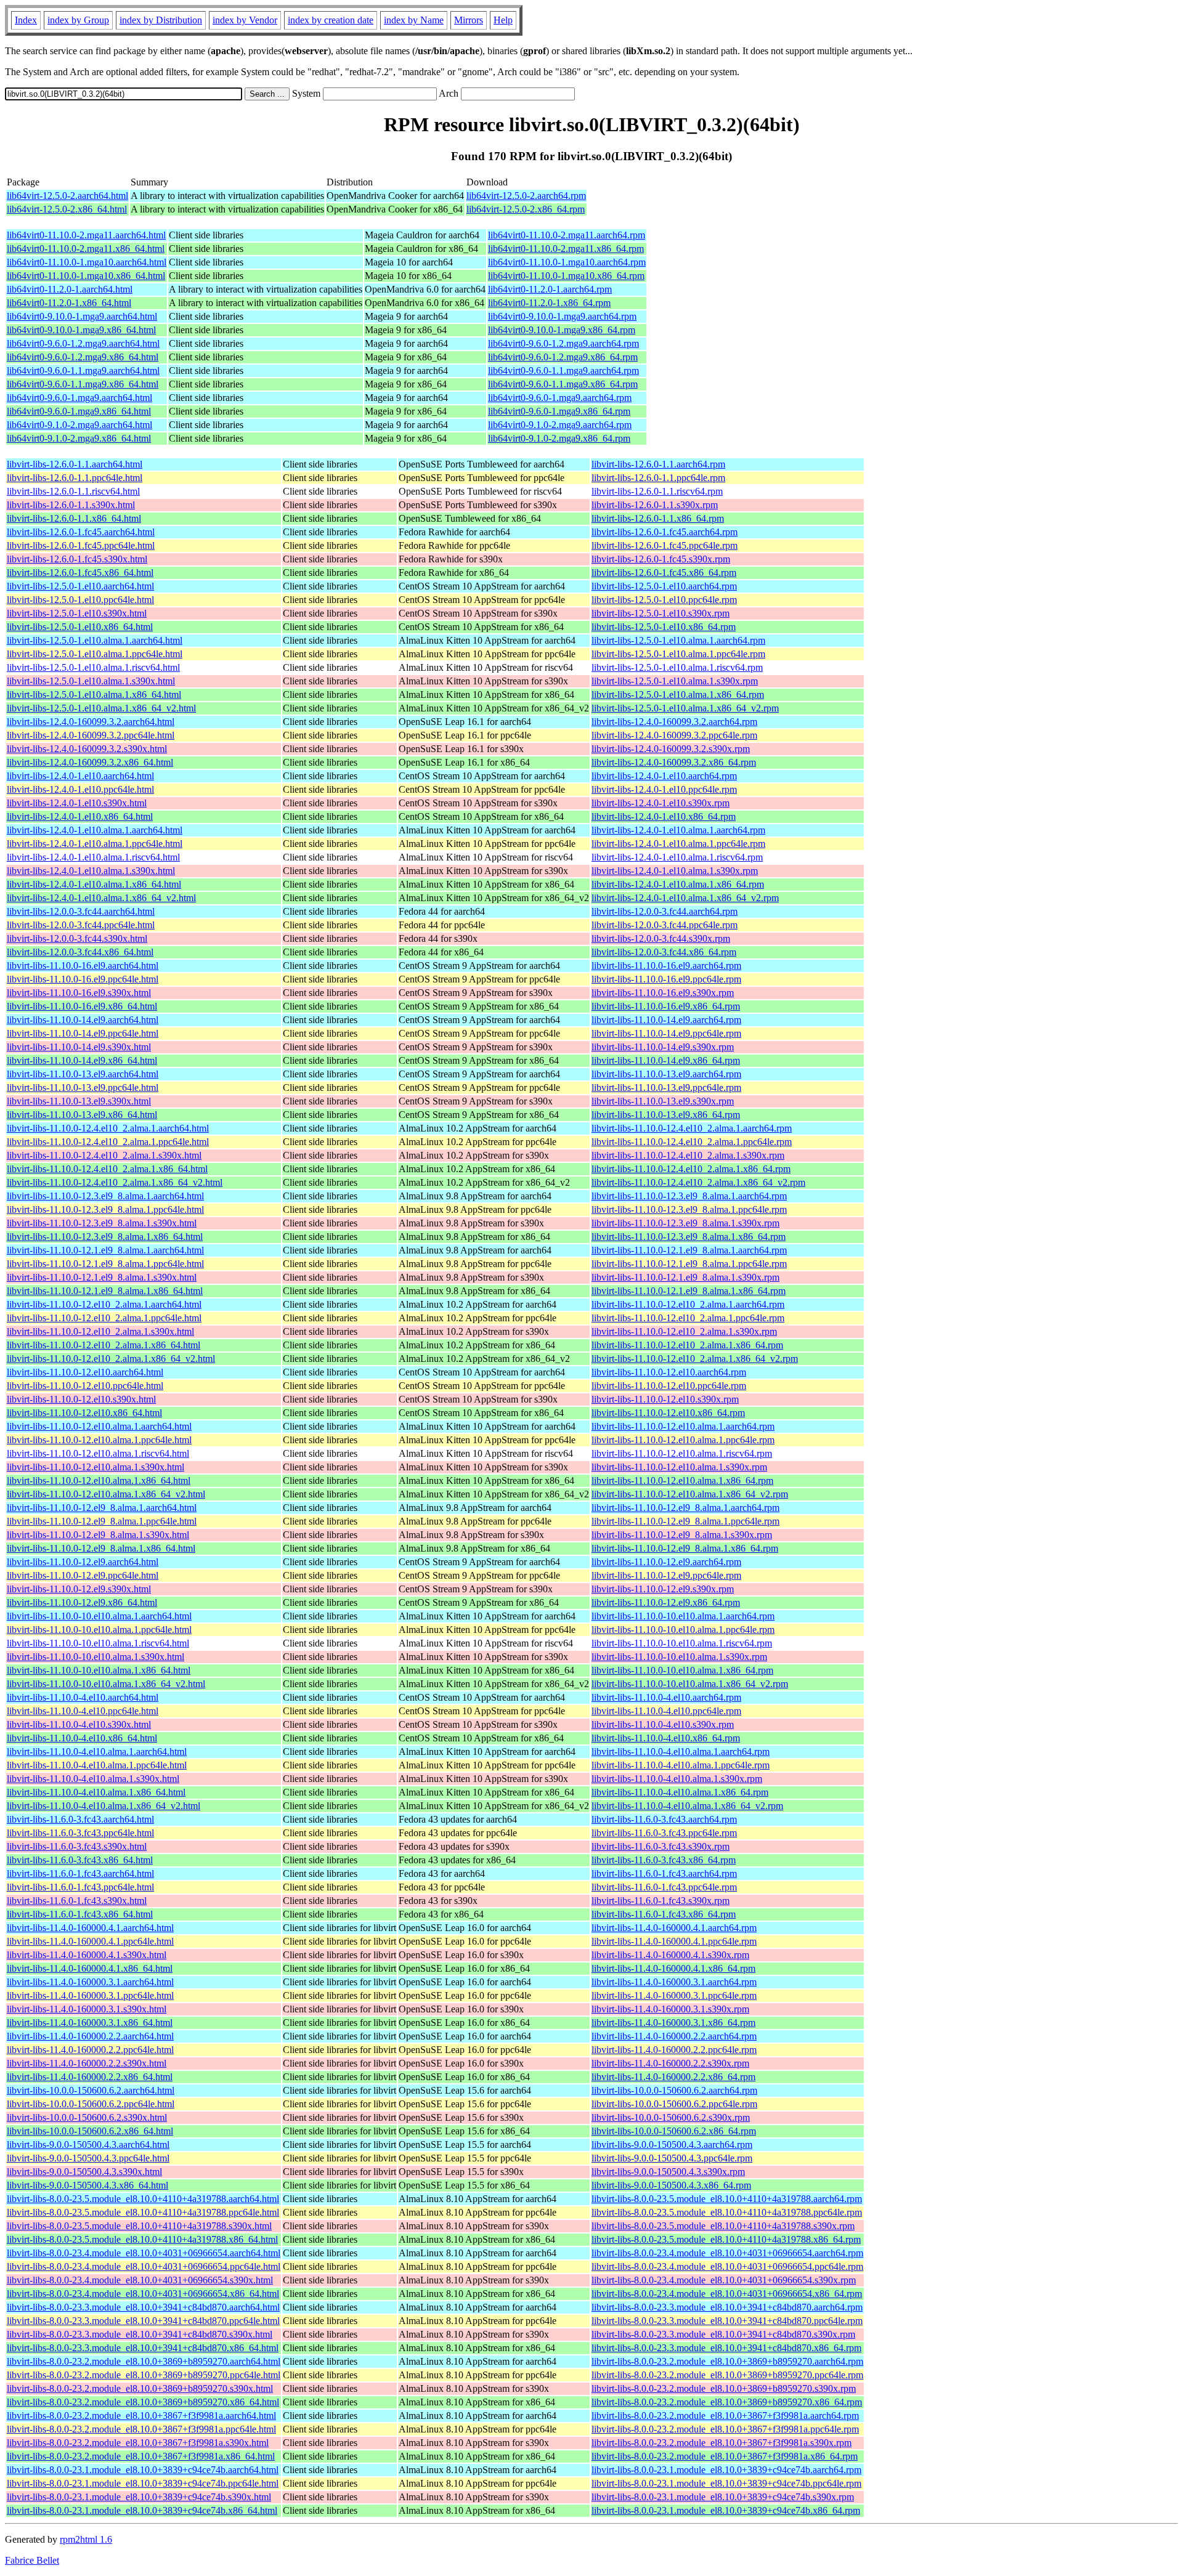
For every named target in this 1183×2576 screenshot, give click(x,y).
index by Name (414, 20)
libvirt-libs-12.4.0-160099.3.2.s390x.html (87, 749)
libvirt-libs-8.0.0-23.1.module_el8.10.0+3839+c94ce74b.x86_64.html (142, 2510)
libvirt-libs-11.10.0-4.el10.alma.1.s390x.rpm (677, 1779)
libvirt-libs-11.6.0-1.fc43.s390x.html (77, 1901)
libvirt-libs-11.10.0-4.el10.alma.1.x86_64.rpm (680, 1792)
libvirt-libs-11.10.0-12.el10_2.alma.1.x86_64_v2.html (111, 1359)
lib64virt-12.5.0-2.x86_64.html (67, 209)
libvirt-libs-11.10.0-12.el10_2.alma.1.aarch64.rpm (688, 1304)
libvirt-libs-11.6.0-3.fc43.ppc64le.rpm (664, 1833)
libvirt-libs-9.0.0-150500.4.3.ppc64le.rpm (672, 2158)
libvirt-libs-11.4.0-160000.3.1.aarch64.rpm (674, 1982)
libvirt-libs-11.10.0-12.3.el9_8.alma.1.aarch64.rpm (689, 1196)
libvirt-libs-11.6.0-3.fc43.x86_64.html (80, 1860)
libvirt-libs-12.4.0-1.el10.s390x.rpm (661, 803)
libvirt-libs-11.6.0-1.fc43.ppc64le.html (80, 1887)
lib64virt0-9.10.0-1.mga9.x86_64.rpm (562, 330)
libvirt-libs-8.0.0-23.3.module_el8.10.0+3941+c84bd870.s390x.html (140, 2334)
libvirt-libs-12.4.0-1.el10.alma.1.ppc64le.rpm (678, 844)
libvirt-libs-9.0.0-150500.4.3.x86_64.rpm (671, 2185)
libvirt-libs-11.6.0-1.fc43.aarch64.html (80, 1873)
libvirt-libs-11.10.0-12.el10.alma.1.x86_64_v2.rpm (690, 1494)
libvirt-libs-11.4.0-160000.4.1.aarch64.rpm (674, 1928)
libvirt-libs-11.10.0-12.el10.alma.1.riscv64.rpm (682, 1453)
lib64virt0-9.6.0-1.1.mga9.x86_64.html (83, 384)
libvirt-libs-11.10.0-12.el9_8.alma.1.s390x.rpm (682, 1535)
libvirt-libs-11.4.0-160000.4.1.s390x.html (87, 1955)
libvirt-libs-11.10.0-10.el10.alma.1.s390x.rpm (679, 1657)
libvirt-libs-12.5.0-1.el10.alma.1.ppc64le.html (95, 654)
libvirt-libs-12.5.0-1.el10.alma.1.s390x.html (91, 681)
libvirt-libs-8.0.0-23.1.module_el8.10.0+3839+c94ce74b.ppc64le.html (143, 2483)
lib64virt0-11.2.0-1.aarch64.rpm (550, 289)
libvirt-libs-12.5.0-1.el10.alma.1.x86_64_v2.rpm (685, 708)
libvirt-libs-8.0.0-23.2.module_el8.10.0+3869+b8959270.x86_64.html (143, 2402)
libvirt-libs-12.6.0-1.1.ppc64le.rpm (658, 478)
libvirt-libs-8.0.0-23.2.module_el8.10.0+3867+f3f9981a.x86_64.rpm (725, 2456)
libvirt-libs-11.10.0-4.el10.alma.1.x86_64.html (96, 1792)
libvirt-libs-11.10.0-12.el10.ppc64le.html (85, 1386)
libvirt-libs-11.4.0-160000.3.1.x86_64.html (90, 2023)
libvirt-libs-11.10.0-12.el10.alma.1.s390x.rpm (679, 1467)
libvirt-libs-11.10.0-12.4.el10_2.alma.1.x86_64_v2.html (115, 1182)
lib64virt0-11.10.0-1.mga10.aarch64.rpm (567, 262)
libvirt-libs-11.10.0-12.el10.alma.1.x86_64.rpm (682, 1480)
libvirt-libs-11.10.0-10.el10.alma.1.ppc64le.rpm (683, 1630)
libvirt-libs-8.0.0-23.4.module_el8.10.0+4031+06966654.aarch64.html (144, 2253)
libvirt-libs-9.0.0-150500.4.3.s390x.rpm (668, 2172)
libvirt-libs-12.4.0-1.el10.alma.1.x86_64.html (94, 884)
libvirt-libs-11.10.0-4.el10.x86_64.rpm (666, 1738)
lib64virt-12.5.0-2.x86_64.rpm (526, 209)
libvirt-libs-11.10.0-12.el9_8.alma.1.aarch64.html (102, 1508)
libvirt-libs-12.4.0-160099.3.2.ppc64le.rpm (674, 735)
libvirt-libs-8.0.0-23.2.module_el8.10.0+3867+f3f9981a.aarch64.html (141, 2416)
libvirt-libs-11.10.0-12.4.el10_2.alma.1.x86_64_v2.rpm (698, 1182)
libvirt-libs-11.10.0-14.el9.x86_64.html (82, 1060)
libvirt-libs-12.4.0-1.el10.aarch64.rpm (664, 776)
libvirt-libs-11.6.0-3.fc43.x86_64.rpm (664, 1860)
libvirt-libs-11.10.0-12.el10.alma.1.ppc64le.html (99, 1440)
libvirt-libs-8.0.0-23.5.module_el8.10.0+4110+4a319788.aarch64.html (143, 2199)
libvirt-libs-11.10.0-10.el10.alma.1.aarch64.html (99, 1616)
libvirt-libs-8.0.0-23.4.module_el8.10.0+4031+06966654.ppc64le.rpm (727, 2266)
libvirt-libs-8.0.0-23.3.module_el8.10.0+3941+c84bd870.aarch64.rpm (727, 2307)
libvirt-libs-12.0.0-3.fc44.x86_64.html (80, 952)
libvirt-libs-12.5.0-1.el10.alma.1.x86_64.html (94, 695)
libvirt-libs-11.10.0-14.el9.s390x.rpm (663, 1047)
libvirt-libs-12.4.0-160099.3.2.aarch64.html (91, 722)
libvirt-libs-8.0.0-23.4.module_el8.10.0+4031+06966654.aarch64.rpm (727, 2253)
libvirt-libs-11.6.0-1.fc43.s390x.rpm (661, 1901)
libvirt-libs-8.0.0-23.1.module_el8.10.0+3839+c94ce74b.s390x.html (139, 2497)
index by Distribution (161, 20)
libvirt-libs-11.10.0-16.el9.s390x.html (79, 993)
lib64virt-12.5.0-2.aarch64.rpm (526, 196)
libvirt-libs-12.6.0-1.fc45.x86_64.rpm (664, 573)
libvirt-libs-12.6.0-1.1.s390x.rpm (655, 505)
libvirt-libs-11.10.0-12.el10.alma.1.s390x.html (96, 1467)
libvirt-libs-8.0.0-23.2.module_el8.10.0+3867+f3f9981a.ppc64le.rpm (725, 2429)
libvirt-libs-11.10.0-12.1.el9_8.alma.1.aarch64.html (105, 1250)
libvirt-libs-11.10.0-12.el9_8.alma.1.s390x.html (98, 1535)
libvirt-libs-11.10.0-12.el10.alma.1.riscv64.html (98, 1453)
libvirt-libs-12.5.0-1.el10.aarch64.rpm (664, 586)
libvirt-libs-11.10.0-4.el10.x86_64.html (82, 1738)
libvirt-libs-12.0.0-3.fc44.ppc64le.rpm (665, 925)
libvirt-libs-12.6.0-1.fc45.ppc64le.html (81, 545)
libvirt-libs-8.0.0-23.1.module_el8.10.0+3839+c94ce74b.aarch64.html (143, 2470)
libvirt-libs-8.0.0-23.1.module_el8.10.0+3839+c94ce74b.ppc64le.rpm (726, 2483)
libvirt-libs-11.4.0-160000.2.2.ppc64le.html (90, 2050)
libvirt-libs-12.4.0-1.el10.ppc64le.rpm (664, 789)
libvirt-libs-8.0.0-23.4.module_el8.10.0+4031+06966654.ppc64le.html (144, 2266)
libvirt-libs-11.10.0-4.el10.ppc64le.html (83, 1711)
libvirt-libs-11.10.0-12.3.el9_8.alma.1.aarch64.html (105, 1196)
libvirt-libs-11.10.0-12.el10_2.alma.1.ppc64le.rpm (688, 1318)
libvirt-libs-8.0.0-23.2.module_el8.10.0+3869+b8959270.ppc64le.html (144, 2375)
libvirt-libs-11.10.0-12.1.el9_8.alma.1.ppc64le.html (105, 1264)
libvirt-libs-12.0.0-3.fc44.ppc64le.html (81, 925)
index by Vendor (245, 20)
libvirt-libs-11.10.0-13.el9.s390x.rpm (663, 1101)
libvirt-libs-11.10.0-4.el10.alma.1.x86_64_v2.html (104, 1806)
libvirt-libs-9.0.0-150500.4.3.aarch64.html (88, 2145)
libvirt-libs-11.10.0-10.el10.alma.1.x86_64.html (99, 1670)
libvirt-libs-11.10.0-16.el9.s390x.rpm (663, 993)
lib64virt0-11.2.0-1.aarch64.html (70, 289)
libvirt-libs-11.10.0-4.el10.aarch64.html (83, 1697)
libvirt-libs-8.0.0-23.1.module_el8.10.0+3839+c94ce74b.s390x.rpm (723, 2497)
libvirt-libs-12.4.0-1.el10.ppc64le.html (80, 789)
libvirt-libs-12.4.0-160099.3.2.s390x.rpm (671, 749)
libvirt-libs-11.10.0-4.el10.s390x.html (79, 1724)
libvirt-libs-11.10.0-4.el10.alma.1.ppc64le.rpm (681, 1765)
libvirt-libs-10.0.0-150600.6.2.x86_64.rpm (674, 2131)
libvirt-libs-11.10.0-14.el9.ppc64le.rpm (666, 1033)
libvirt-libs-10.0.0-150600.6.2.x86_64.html (90, 2131)
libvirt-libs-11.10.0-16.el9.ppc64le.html (83, 979)
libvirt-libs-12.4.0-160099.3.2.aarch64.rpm (674, 722)
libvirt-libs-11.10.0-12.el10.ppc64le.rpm (669, 1386)
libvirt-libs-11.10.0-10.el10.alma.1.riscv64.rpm (682, 1643)
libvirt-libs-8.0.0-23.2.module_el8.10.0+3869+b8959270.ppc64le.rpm (727, 2375)
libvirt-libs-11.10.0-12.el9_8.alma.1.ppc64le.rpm (685, 1521)
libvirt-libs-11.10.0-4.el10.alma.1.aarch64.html (97, 1752)
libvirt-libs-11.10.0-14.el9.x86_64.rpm (666, 1060)
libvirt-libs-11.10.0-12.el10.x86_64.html (84, 1413)
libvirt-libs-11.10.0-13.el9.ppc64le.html (83, 1088)
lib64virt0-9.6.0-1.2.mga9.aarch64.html (83, 343)
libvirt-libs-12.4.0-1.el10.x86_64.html (80, 816)
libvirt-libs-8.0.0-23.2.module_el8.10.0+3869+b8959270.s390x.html (140, 2388)
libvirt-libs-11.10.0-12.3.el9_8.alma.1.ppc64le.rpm (689, 1209)
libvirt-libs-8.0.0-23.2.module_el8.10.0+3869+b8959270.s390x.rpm (724, 2388)
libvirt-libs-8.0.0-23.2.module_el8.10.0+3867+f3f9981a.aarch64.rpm (725, 2416)
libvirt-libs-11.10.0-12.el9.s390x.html (79, 1589)
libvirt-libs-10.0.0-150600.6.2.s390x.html (87, 2117)
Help (503, 20)
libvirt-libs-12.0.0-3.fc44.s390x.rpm (661, 938)
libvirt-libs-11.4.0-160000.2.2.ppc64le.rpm (674, 2050)
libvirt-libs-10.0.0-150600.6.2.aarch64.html (91, 2090)
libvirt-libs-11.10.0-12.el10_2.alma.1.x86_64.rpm (687, 1345)
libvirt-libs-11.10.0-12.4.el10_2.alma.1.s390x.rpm (688, 1155)
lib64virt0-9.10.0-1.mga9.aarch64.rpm (562, 316)
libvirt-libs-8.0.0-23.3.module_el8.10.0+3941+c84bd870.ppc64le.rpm (727, 2321)
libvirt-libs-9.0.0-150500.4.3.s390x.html (84, 2172)
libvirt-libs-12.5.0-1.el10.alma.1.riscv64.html (93, 667)
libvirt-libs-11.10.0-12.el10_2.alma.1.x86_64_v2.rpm (695, 1359)
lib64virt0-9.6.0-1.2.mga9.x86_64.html (83, 357)
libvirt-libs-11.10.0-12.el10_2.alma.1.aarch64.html (104, 1304)
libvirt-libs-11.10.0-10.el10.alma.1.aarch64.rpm (683, 1616)
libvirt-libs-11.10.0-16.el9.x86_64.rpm (666, 1006)
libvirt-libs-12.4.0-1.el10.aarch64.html (80, 776)
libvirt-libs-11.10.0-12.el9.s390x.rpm (663, 1589)
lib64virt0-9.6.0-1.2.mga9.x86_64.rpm (563, 357)
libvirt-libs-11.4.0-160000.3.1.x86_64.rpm (673, 2023)
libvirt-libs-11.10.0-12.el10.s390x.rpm (665, 1399)
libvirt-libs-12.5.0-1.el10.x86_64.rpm (664, 627)
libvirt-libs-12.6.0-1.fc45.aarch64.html (81, 532)
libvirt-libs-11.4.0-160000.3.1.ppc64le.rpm (674, 1995)
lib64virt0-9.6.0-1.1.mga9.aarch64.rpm (563, 371)
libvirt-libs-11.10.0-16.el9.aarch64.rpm (666, 966)
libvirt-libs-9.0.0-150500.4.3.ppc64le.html (88, 2158)
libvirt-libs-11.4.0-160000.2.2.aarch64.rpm (674, 2036)
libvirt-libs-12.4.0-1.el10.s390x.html (77, 803)
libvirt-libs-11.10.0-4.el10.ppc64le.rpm (666, 1711)
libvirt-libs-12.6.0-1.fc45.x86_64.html (80, 573)
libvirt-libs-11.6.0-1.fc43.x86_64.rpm (664, 1914)
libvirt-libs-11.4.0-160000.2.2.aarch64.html (90, 2036)
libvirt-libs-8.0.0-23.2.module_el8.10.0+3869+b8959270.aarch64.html (144, 2361)
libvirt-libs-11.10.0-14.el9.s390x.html (79, 1047)
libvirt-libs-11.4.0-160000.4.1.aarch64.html (90, 1928)
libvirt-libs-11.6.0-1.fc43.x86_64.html (80, 1914)
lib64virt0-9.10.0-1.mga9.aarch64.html (82, 316)
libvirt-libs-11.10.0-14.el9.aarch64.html (83, 1020)
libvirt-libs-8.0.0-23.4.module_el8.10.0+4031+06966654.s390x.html (140, 2280)
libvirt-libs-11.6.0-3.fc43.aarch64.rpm (664, 1819)
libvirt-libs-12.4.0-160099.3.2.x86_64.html (90, 762)
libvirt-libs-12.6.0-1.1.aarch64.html (75, 464)
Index (26, 20)
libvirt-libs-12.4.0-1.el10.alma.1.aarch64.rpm (678, 830)
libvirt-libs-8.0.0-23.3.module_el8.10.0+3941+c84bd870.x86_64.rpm (726, 2348)
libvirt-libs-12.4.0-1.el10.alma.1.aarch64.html (95, 830)
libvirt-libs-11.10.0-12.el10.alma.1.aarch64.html (99, 1426)
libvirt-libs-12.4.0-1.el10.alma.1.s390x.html (91, 871)
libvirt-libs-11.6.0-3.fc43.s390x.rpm (661, 1846)
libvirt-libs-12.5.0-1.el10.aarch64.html (80, 586)
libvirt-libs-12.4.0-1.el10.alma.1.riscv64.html (93, 857)
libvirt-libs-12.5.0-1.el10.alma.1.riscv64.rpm (677, 667)
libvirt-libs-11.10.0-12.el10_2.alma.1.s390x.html (100, 1331)
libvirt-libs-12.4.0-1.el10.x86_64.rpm (664, 816)
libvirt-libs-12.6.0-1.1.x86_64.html (74, 518)
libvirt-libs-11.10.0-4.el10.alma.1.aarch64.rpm (681, 1752)
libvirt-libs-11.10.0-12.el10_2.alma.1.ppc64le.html (104, 1318)
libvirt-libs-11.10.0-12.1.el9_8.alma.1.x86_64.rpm (689, 1291)
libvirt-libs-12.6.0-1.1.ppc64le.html (75, 478)
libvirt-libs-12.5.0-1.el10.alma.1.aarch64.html (95, 640)
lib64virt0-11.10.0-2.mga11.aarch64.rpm (567, 235)
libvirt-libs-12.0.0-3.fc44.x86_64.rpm (664, 952)
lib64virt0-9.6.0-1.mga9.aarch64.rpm (560, 398)
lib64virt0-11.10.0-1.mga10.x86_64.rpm (566, 276)
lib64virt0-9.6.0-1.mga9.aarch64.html (79, 398)
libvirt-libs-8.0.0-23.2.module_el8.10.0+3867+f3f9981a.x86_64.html (141, 2456)
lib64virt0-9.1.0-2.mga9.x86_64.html (79, 438)
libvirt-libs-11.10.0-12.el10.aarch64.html (85, 1372)
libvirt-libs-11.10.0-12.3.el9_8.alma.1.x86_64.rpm (689, 1237)
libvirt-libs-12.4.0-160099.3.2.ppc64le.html (91, 735)
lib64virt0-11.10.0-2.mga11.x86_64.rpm (566, 249)
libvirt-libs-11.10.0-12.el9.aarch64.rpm (666, 1562)
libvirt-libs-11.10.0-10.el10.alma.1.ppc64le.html (99, 1630)
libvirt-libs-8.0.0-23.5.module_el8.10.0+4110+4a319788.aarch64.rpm (727, 2199)
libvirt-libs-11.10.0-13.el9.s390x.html (79, 1101)
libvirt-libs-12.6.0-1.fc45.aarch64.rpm (665, 532)
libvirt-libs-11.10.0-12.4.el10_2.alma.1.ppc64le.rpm (692, 1142)
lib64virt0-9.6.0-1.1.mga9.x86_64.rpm (563, 384)
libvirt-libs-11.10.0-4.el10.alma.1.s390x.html (93, 1779)
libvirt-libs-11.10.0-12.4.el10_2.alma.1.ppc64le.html (108, 1142)
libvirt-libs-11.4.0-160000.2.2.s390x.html (87, 2063)
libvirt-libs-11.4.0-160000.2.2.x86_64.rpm (673, 2077)
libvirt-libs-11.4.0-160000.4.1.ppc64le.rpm (674, 1941)
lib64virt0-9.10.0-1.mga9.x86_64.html (81, 330)
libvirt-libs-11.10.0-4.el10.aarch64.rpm (666, 1697)
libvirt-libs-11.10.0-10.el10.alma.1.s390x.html (96, 1657)
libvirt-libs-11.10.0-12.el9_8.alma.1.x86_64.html (101, 1548)
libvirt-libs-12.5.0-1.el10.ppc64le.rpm (664, 600)
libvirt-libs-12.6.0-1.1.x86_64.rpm (658, 518)
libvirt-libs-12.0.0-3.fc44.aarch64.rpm (665, 911)
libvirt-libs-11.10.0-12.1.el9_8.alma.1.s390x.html (102, 1277)
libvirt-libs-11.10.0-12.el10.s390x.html (81, 1399)
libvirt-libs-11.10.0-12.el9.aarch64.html (83, 1562)
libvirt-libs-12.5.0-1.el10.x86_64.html (80, 627)
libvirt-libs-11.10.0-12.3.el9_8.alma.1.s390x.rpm (685, 1223)
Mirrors (469, 20)
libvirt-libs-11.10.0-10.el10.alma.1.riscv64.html (98, 1643)
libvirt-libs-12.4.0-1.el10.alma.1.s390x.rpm (675, 871)
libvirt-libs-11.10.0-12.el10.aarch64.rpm (669, 1372)
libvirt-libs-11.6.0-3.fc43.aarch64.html (80, 1819)
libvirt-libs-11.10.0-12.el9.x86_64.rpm (666, 1602)
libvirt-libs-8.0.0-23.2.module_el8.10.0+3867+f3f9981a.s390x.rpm (722, 2443)
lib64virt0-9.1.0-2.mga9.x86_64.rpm (559, 438)
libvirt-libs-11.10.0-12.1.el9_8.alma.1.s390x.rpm (685, 1277)
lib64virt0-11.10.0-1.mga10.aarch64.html (87, 262)
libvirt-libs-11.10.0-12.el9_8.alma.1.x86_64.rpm (685, 1548)
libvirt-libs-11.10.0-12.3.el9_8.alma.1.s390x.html (102, 1223)
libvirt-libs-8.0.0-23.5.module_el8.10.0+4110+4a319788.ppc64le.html (143, 2212)
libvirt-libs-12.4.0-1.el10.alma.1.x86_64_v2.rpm (685, 898)
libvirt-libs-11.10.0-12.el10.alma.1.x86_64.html (99, 1480)
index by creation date (331, 20)
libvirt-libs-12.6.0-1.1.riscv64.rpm (657, 491)
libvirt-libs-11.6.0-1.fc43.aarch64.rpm (664, 1873)
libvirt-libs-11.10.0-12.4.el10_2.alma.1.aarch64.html (108, 1128)
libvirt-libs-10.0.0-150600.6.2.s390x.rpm (671, 2117)
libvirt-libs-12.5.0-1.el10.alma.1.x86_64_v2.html (101, 708)
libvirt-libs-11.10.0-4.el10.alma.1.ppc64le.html (97, 1765)
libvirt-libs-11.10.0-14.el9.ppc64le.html (83, 1033)
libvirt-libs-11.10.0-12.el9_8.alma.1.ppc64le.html (102, 1521)
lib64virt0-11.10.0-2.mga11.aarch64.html (86, 235)
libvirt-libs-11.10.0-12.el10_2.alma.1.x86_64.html (104, 1345)
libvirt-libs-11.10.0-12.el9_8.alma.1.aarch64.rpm (685, 1508)
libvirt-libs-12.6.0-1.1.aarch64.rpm (658, 464)
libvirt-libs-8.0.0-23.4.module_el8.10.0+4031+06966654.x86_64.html (143, 2294)
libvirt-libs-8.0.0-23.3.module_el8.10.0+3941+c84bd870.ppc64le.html (143, 2321)
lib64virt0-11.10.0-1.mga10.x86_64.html (86, 276)
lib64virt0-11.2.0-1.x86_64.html (69, 303)
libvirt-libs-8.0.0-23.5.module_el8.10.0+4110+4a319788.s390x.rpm (723, 2226)
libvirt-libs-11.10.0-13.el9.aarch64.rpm (666, 1074)
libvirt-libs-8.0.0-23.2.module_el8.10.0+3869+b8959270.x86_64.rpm (727, 2402)
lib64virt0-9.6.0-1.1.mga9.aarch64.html (83, 371)
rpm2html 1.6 (86, 2539)
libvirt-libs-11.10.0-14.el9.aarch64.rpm (666, 1020)
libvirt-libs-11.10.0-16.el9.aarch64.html (83, 966)
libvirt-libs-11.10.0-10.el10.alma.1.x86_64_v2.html (106, 1684)
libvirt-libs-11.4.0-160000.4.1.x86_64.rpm (673, 1968)
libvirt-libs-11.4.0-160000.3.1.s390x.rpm (670, 2009)
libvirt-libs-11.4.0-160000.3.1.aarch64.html (90, 1982)
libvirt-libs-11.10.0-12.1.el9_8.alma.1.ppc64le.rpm (689, 1264)
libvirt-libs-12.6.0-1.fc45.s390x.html (77, 559)
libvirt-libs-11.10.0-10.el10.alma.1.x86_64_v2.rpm (690, 1684)
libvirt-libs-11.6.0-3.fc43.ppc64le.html (80, 1833)
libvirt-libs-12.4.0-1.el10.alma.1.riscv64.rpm (677, 857)
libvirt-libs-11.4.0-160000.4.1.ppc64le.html (90, 1941)
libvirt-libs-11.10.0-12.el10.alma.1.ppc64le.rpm (683, 1440)
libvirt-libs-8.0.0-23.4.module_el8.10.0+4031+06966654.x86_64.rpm (727, 2294)
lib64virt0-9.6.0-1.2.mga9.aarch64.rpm (563, 343)
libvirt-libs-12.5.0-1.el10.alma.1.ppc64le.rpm (678, 654)
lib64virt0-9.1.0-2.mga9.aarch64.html (79, 425)
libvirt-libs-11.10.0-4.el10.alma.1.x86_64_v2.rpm (687, 1806)
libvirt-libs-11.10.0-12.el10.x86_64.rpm (668, 1413)
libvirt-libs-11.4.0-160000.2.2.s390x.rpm (670, 2063)
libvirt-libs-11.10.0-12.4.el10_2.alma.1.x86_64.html (107, 1169)
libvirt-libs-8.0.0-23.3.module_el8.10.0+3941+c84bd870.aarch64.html (143, 2307)
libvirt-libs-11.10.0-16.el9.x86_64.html (82, 1006)
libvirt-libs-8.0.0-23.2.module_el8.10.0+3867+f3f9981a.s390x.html (138, 2443)
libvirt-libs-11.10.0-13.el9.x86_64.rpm (666, 1115)
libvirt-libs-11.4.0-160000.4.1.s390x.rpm (670, 1955)
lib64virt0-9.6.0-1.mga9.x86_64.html (79, 411)
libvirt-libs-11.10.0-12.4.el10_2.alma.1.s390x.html (104, 1155)
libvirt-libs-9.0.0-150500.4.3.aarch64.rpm (672, 2145)
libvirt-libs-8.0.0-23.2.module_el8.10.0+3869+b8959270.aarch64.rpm (727, 2361)
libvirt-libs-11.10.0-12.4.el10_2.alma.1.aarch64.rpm (692, 1128)
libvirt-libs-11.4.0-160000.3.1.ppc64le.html (90, 1995)
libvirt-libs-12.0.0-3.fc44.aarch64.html (81, 911)
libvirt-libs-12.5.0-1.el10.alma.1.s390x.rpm (675, 681)
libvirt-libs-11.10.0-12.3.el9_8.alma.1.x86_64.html (105, 1237)
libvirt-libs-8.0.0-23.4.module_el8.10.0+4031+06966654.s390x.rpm (724, 2280)
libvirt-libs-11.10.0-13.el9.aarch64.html (83, 1074)
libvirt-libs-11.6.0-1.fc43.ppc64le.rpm (664, 1887)
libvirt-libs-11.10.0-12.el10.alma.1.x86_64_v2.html (106, 1494)
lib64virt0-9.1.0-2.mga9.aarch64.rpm (560, 425)
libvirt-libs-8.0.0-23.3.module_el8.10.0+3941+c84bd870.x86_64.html (143, 2348)
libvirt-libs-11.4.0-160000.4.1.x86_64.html (90, 1968)
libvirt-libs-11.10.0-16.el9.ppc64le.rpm (666, 979)
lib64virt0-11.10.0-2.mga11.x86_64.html (86, 249)
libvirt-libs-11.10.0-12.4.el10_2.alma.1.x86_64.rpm (691, 1169)
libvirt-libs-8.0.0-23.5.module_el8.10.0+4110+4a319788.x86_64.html (142, 2239)
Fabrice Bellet (32, 2560)
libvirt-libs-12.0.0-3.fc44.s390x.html (77, 938)
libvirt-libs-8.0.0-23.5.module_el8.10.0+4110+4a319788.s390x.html (139, 2226)
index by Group (78, 20)
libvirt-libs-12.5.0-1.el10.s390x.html (77, 613)
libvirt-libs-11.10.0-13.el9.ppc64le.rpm (666, 1088)
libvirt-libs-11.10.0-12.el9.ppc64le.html (83, 1575)
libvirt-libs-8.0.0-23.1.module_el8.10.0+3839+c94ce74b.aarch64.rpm (726, 2470)
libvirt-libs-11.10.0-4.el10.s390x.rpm (663, 1724)
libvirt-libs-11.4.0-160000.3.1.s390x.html (87, 2009)
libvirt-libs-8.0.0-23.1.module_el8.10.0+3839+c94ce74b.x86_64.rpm (726, 2510)
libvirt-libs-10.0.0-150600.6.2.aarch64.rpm (674, 2090)
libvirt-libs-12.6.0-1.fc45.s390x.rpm (661, 559)
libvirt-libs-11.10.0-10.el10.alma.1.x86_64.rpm (682, 1670)
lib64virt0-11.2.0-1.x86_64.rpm (549, 303)
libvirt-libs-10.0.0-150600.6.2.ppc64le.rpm (674, 2104)
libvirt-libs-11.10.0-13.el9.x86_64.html (82, 1115)
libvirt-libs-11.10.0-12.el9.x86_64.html (82, 1602)
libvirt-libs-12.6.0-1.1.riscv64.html (73, 491)
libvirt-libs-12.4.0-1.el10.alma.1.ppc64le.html (95, 844)
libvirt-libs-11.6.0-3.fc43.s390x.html (77, 1846)
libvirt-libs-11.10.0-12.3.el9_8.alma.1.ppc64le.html (105, 1209)
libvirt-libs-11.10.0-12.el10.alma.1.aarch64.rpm (683, 1426)
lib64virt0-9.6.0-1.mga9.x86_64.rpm (559, 411)
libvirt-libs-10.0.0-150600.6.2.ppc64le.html (91, 2104)
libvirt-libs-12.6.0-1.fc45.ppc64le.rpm (665, 545)
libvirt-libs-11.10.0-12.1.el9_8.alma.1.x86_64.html (105, 1291)
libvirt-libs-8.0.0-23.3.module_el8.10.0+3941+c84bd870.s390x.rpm (723, 2334)
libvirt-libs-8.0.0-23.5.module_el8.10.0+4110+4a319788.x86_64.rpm (726, 2239)
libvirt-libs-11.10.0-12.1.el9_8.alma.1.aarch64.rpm (689, 1250)
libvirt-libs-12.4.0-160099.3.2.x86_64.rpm (674, 762)
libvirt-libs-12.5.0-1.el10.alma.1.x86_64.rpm (678, 695)
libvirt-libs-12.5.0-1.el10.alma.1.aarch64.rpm (678, 640)
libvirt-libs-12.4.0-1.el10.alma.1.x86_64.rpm (678, 884)
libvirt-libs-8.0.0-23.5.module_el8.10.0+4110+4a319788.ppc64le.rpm (727, 2212)
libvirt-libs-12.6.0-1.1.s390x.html (71, 505)
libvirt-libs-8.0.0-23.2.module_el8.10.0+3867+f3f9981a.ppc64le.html (141, 2429)
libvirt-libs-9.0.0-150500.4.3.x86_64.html (87, 2185)
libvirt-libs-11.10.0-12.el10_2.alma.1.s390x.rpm (684, 1331)
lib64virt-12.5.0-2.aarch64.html (67, 196)
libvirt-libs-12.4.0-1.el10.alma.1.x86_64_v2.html (101, 898)
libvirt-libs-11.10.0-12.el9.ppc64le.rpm (666, 1575)
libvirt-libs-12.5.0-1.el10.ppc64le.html (80, 600)
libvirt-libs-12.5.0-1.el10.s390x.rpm (661, 613)
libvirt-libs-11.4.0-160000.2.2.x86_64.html (90, 2077)
